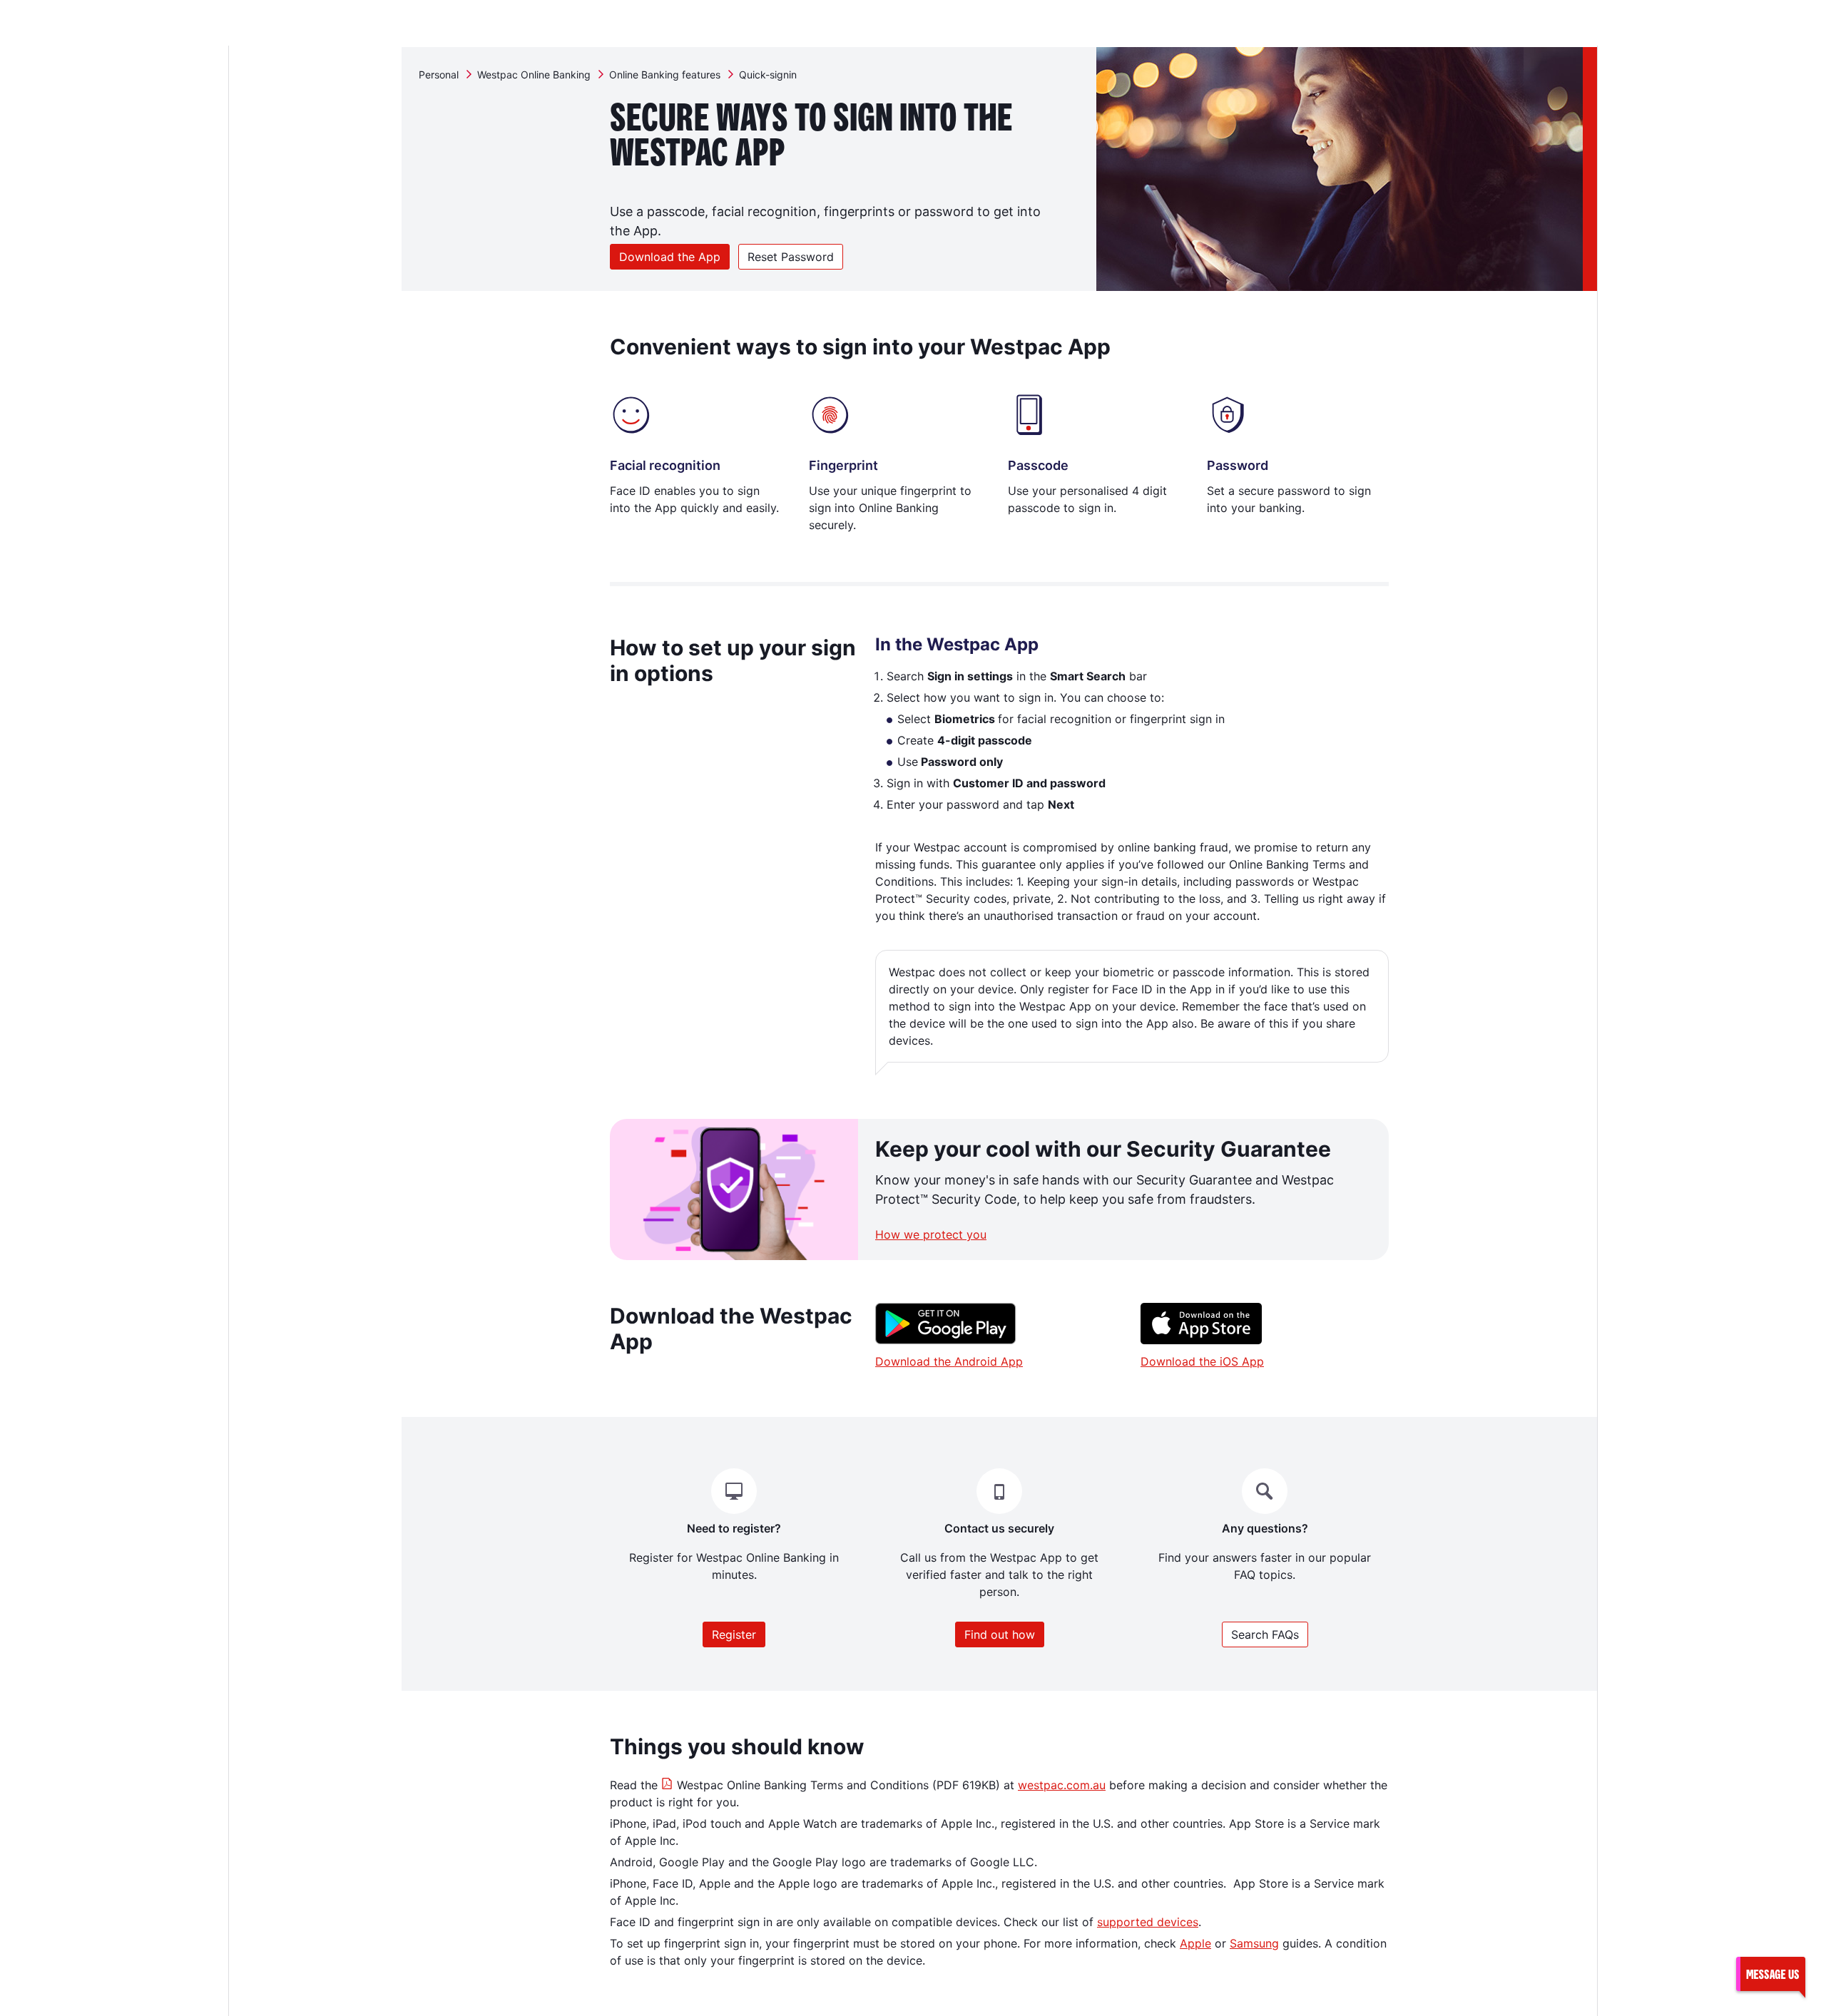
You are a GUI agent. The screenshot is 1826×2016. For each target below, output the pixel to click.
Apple (1195, 1943)
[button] (1770, 1974)
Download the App (670, 257)
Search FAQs (1265, 1634)
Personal (439, 75)
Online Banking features (665, 75)
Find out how (1000, 1634)
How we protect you (931, 1234)
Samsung (1254, 1943)
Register (734, 1634)
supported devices (1148, 1922)
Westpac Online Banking (534, 75)
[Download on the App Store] (1201, 1340)
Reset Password (791, 257)
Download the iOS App (1202, 1361)
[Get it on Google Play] (946, 1340)
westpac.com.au (1062, 1785)
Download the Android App (949, 1361)
